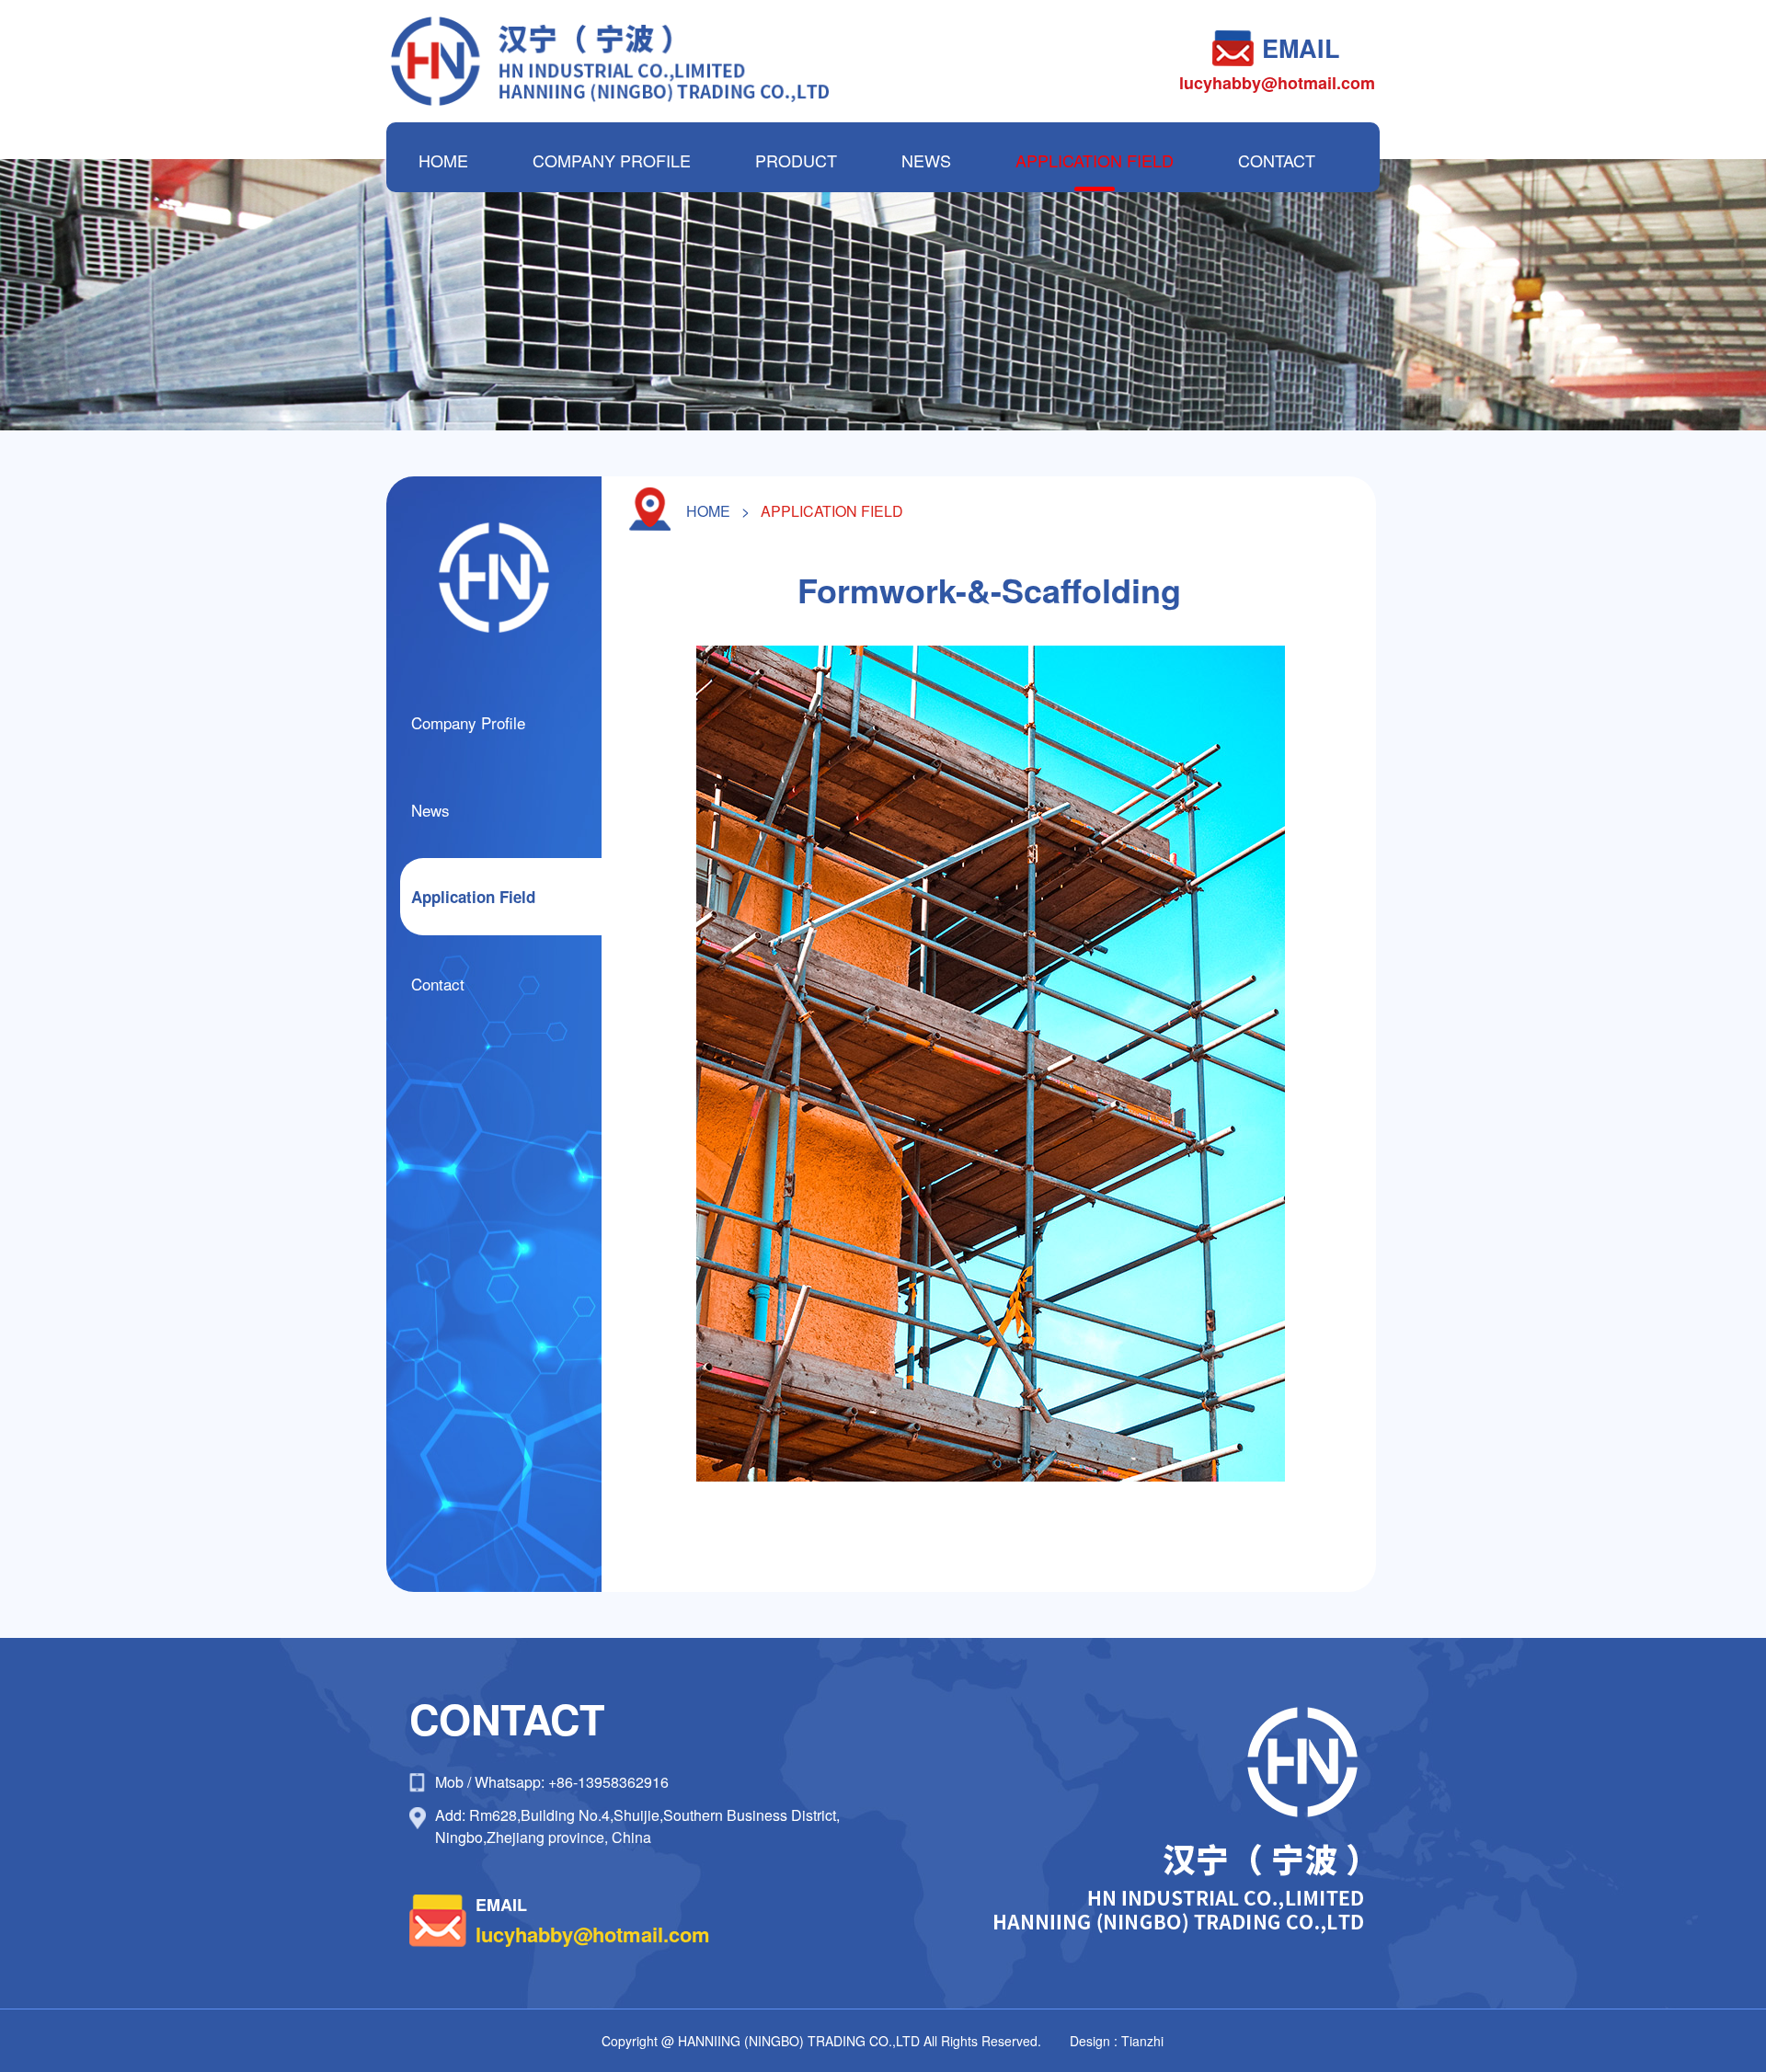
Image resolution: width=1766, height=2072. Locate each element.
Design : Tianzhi (1117, 2041)
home (708, 511)
